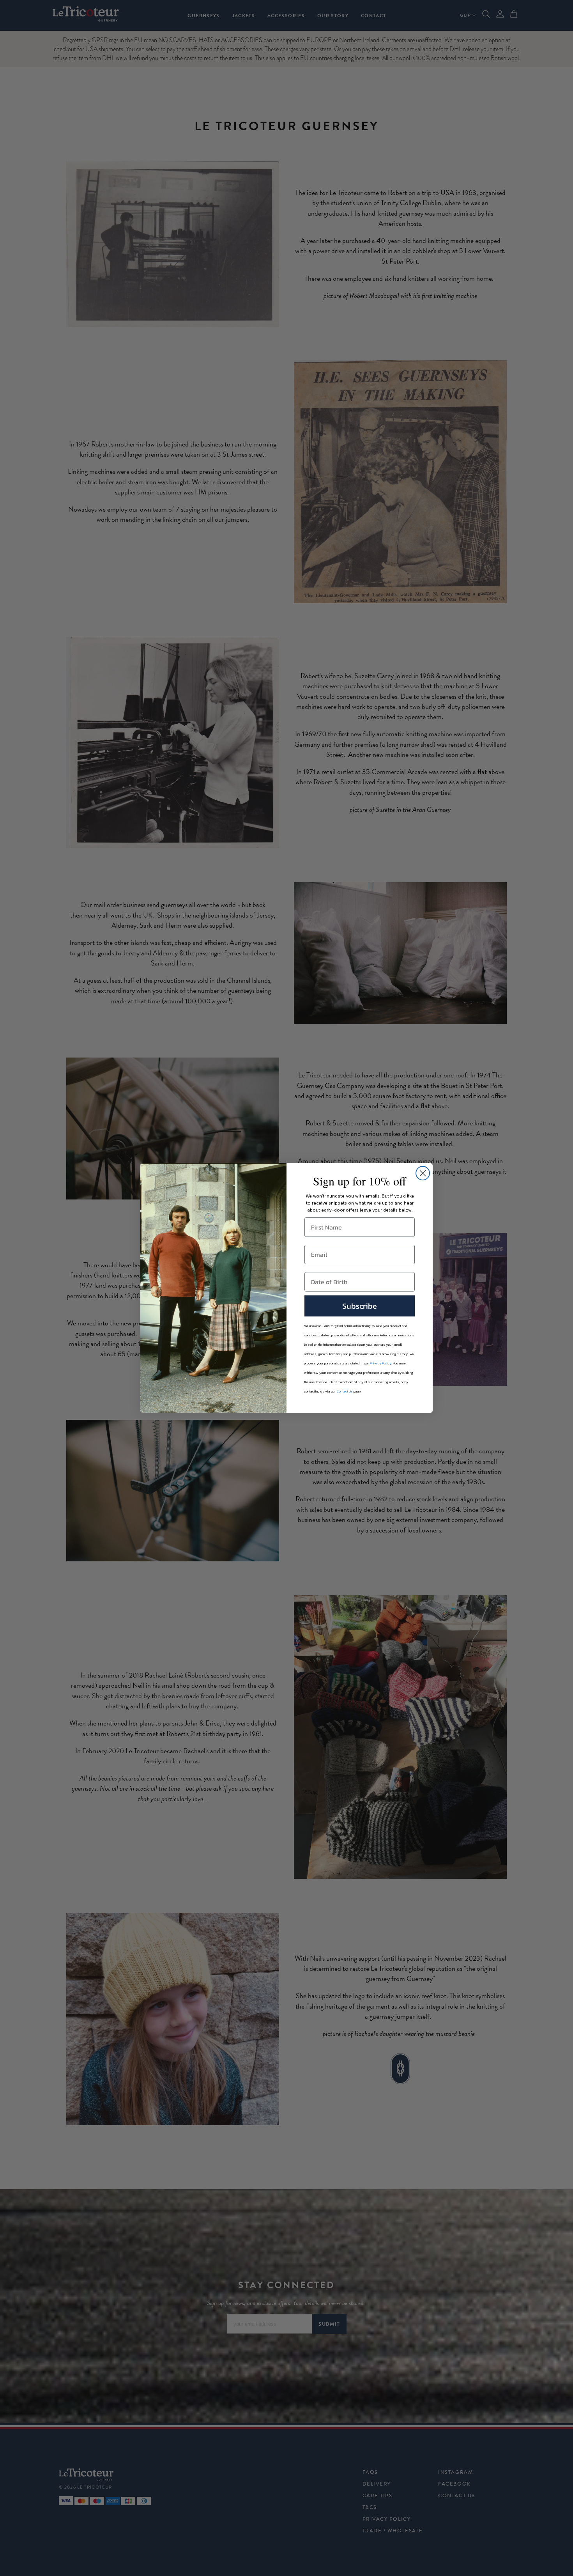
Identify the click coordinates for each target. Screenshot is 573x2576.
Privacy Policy (381, 1363)
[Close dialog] (423, 1173)
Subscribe (360, 1306)
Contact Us (345, 1391)
